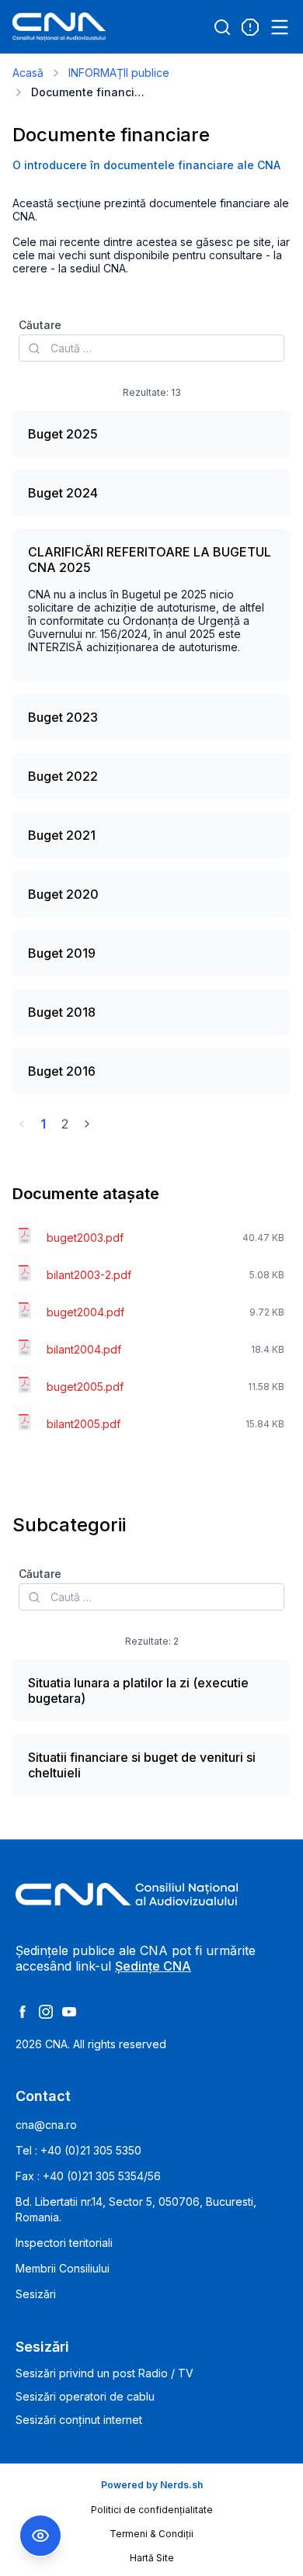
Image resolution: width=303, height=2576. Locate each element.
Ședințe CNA (153, 1966)
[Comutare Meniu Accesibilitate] (40, 2536)
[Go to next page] (87, 1124)
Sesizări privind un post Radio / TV (104, 2373)
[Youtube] (69, 2012)
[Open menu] (280, 27)
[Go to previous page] (22, 1124)
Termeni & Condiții (151, 2534)
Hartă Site (152, 2558)
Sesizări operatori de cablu (85, 2396)
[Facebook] (23, 2012)
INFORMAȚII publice (119, 73)
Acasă (28, 73)
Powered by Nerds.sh (152, 2485)
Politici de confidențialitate (152, 2510)
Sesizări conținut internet (79, 2420)
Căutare (40, 325)
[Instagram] (46, 2012)
